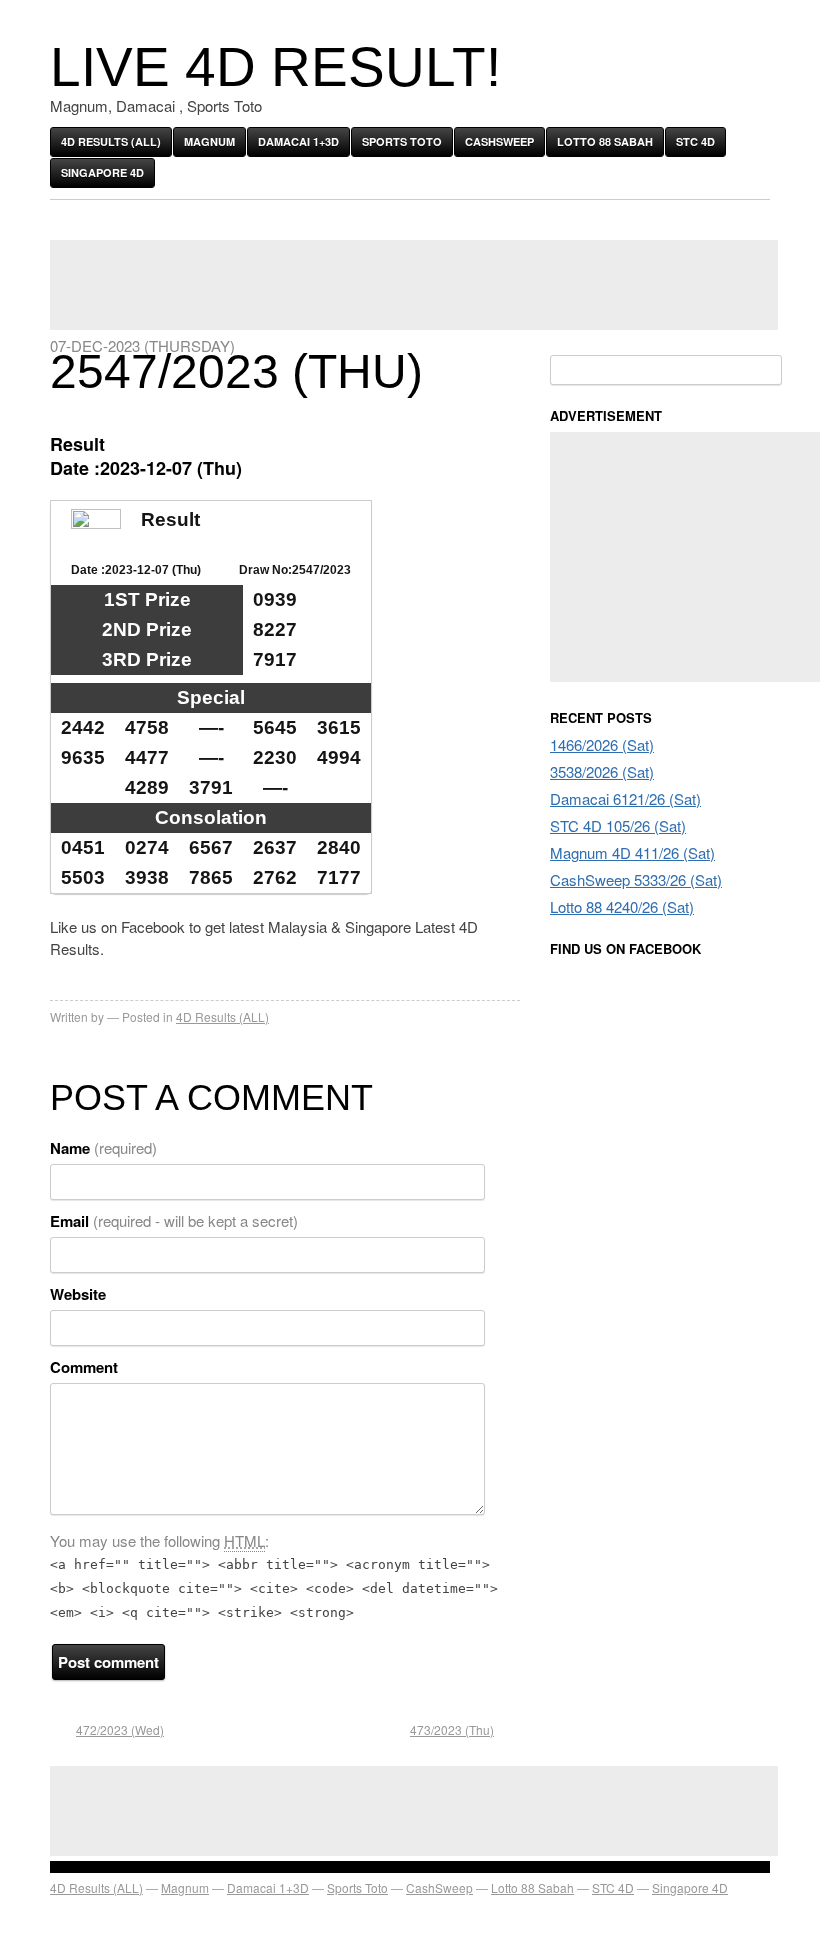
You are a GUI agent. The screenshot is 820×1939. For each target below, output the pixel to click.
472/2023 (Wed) (120, 1729)
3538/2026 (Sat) (602, 771)
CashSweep (499, 141)
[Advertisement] (414, 285)
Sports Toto (402, 141)
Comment (84, 1367)
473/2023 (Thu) (452, 1729)
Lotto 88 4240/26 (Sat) (622, 906)
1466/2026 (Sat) (602, 744)
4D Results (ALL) (111, 141)
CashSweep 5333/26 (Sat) (636, 879)
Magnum (209, 141)
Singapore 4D (102, 172)
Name (103, 1148)
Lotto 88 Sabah (605, 141)
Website (78, 1294)
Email (174, 1221)
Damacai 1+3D (298, 141)
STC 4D (695, 141)
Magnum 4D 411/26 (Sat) (632, 852)
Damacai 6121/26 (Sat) (625, 798)
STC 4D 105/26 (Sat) (618, 825)
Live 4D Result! (275, 67)
